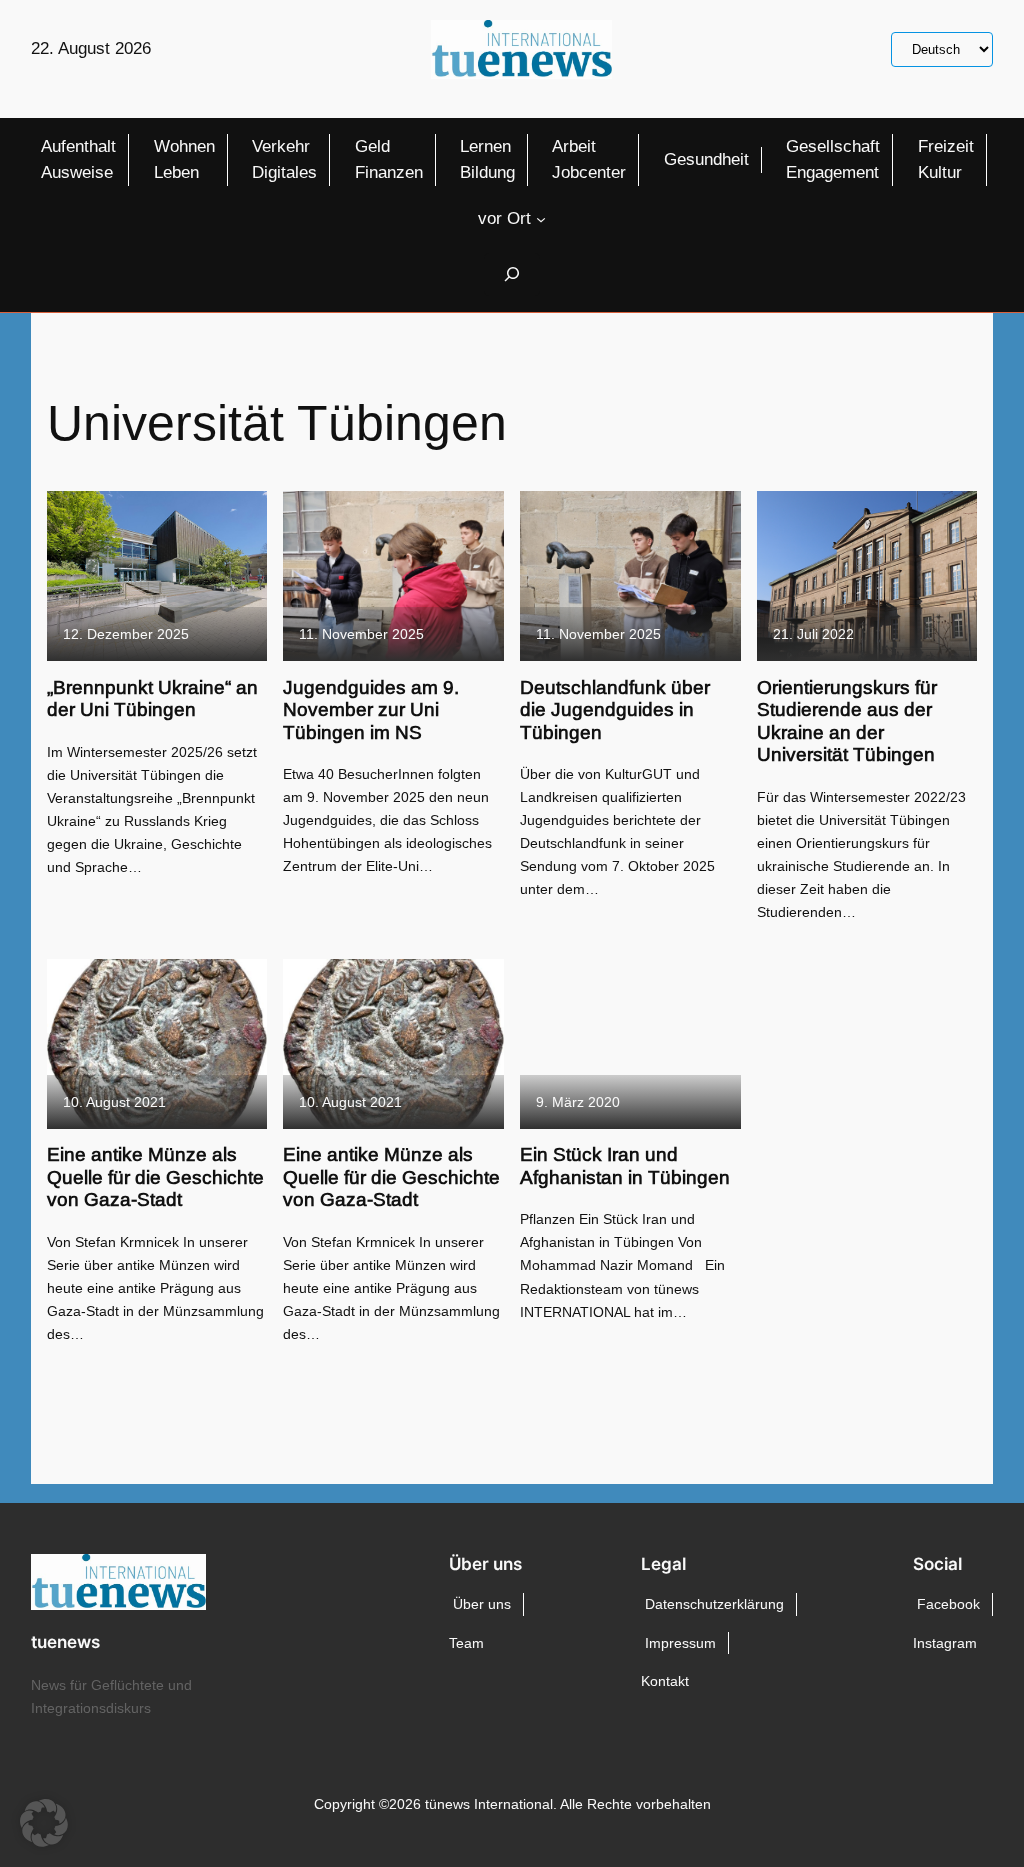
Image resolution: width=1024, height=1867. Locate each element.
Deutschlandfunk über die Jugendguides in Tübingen (615, 710)
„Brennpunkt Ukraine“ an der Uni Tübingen (152, 698)
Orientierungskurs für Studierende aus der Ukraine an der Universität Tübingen (847, 721)
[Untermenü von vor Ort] (541, 219)
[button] (44, 1823)
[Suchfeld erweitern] (512, 274)
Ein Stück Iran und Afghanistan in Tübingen (625, 1165)
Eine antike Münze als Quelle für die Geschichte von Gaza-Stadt (155, 1177)
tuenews (65, 1642)
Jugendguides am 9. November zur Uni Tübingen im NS (371, 710)
